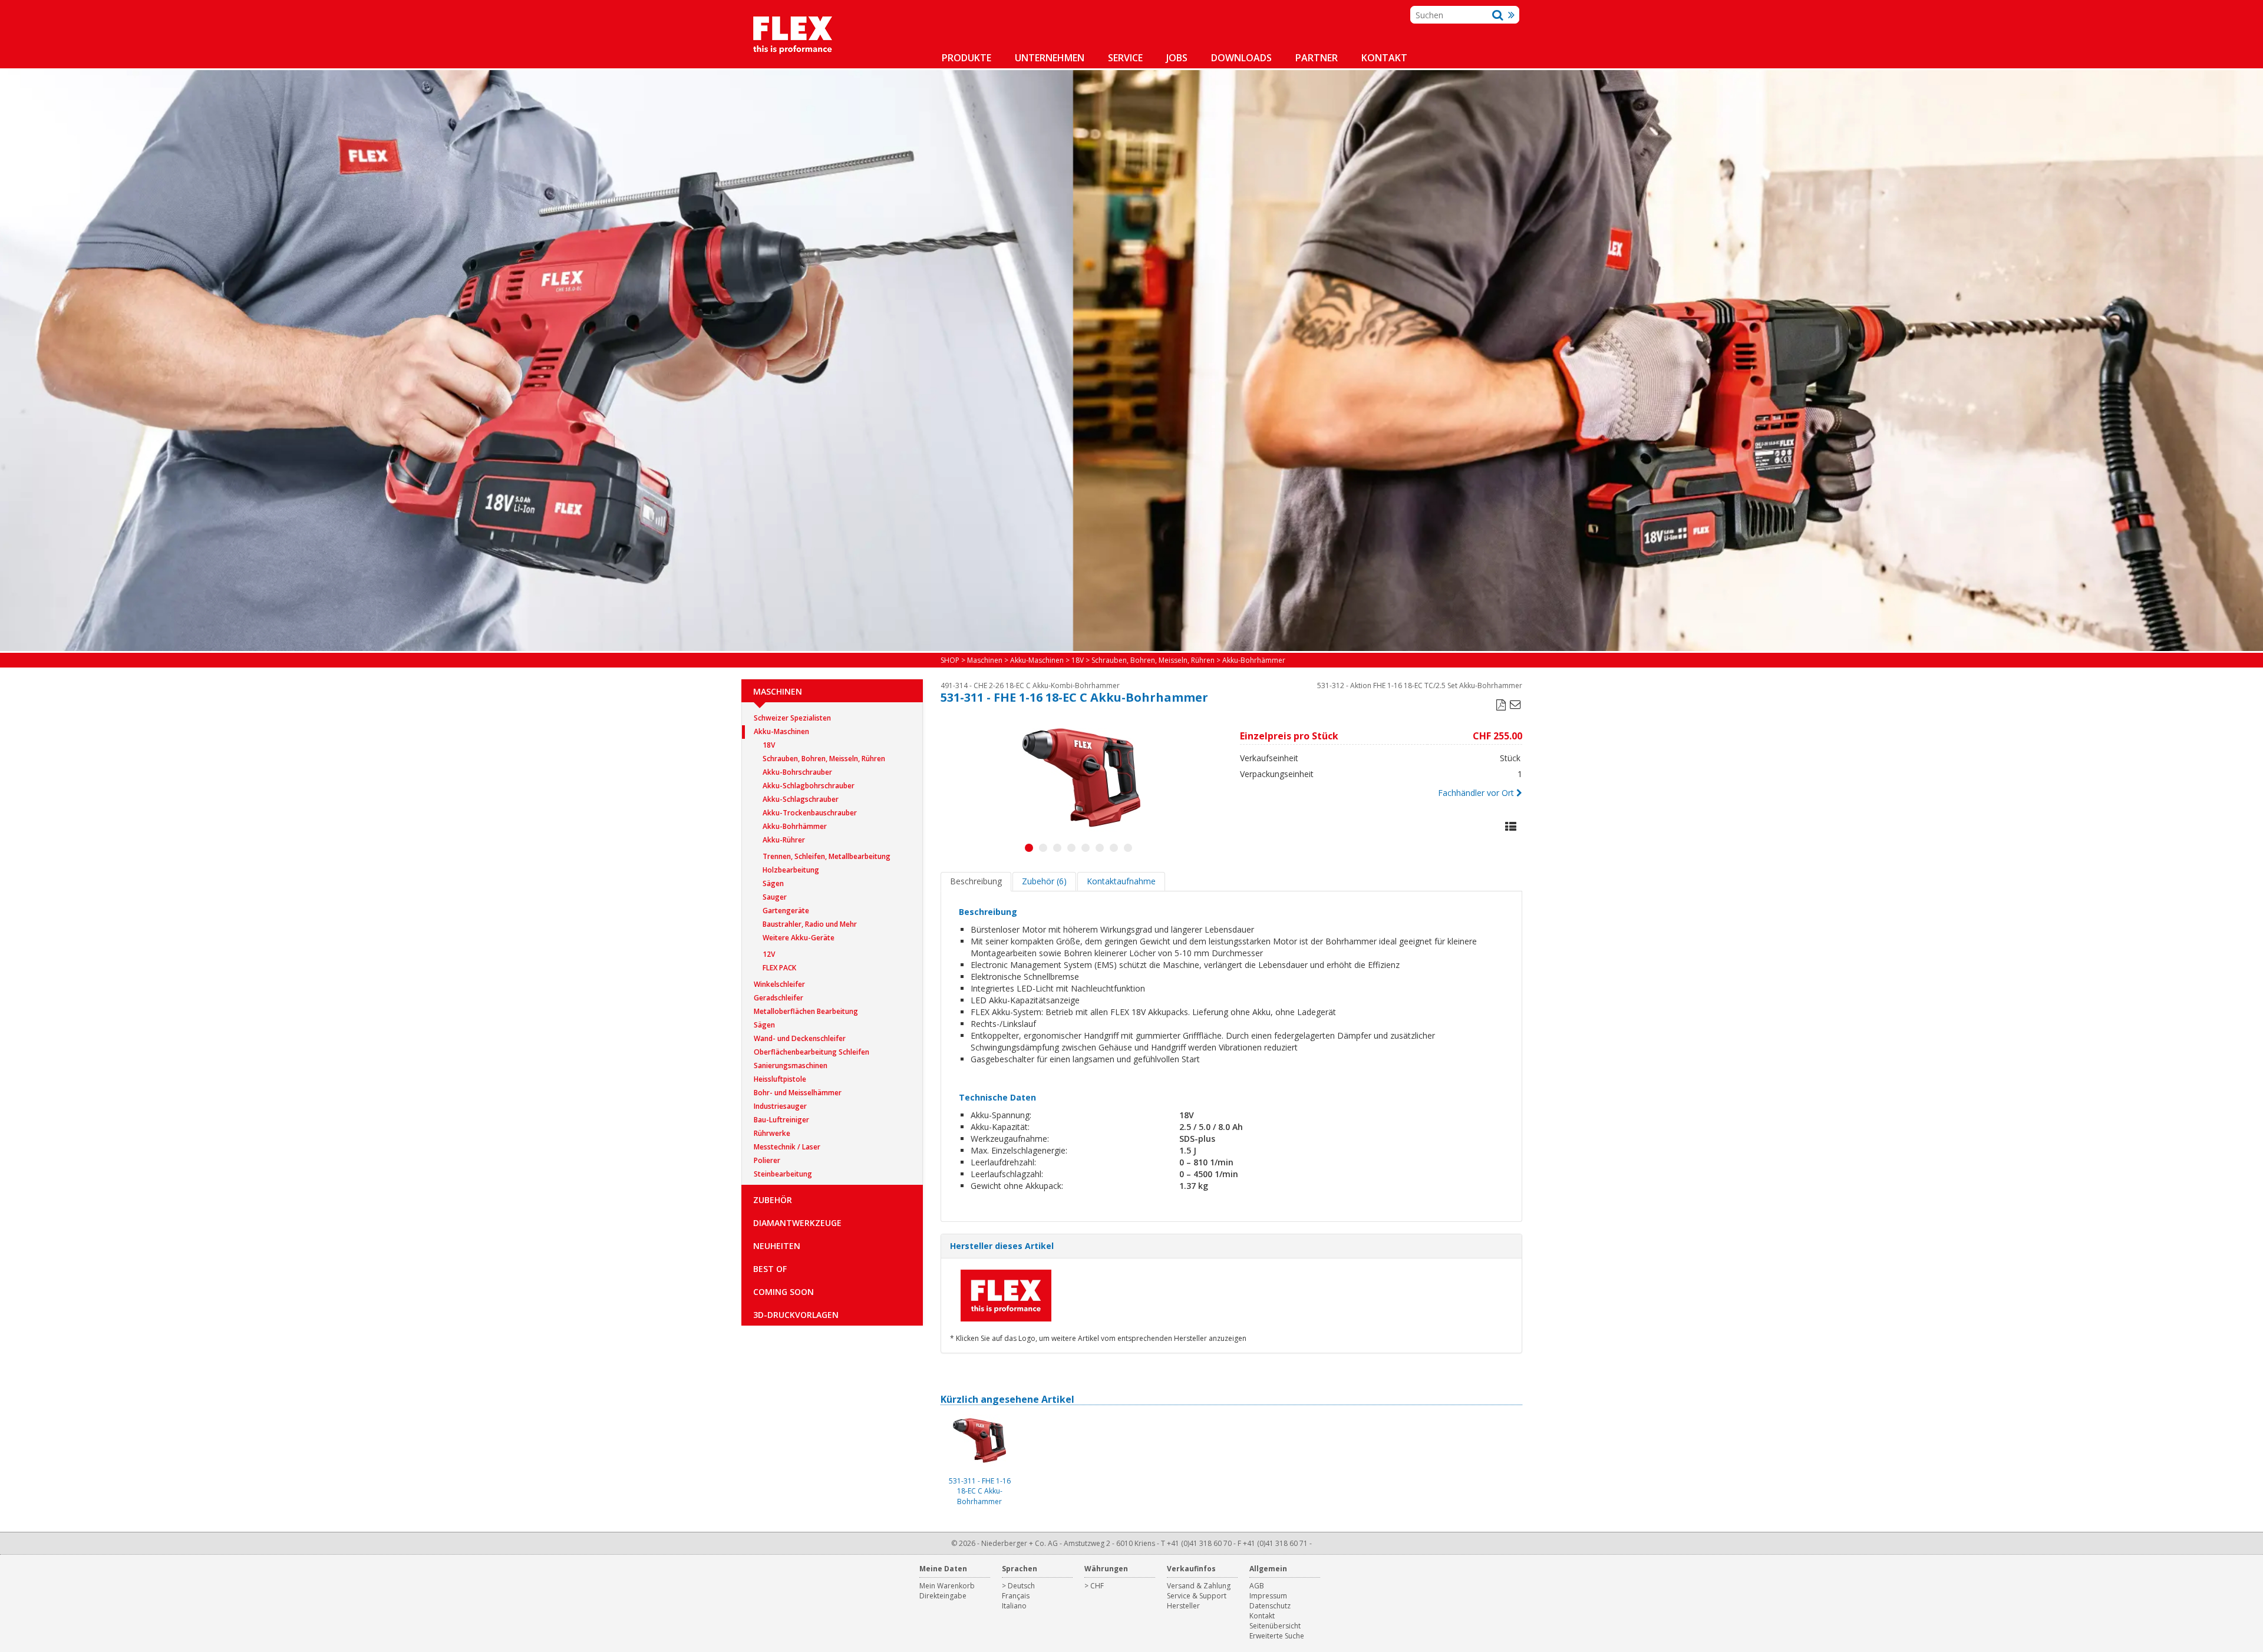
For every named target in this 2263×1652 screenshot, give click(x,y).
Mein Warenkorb (947, 1586)
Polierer (767, 1160)
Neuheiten (777, 1246)
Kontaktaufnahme (1121, 881)
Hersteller (1183, 1606)
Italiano (1014, 1606)
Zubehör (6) (1044, 881)
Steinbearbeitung (783, 1174)
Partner (1317, 58)
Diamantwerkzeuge (797, 1223)
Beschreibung (976, 881)
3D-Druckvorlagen (796, 1315)
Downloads (1241, 58)
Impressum (1268, 1596)
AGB (1257, 1586)
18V (769, 745)
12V (769, 954)
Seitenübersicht (1275, 1626)
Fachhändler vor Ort (1476, 793)
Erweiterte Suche (1277, 1636)
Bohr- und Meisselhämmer (798, 1093)
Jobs (1177, 58)
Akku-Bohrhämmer (795, 826)
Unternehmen (1050, 58)
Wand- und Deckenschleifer (800, 1038)
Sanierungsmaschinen (791, 1065)
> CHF (1094, 1586)
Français (1016, 1596)
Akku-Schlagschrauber (801, 799)
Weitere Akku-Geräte (799, 938)
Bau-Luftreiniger (781, 1120)
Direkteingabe (943, 1596)
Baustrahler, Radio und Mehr (810, 924)
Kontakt (1384, 58)
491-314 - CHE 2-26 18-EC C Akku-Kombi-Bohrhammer (1030, 685)
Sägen (773, 883)
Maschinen (778, 691)
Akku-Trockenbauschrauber (810, 813)
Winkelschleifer (779, 984)
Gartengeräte (786, 911)
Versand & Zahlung (1199, 1586)
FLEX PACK (779, 968)
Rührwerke (772, 1133)
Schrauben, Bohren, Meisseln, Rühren (824, 759)
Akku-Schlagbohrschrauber (809, 786)
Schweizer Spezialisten (792, 718)
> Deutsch (1018, 1586)
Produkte (966, 58)
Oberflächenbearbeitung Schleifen (811, 1052)
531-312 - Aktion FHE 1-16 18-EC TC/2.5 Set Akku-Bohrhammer (1420, 685)
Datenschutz (1270, 1606)
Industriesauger (780, 1106)
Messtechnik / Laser (787, 1147)
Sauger (775, 897)
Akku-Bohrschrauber (797, 772)
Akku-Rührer (784, 840)
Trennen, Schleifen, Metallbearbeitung (827, 856)
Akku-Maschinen (781, 731)
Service (1125, 58)
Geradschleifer (778, 998)
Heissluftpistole (780, 1079)
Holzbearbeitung (791, 870)
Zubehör (773, 1200)
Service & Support (1197, 1596)
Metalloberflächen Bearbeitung (806, 1011)
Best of (770, 1269)
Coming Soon (784, 1292)
